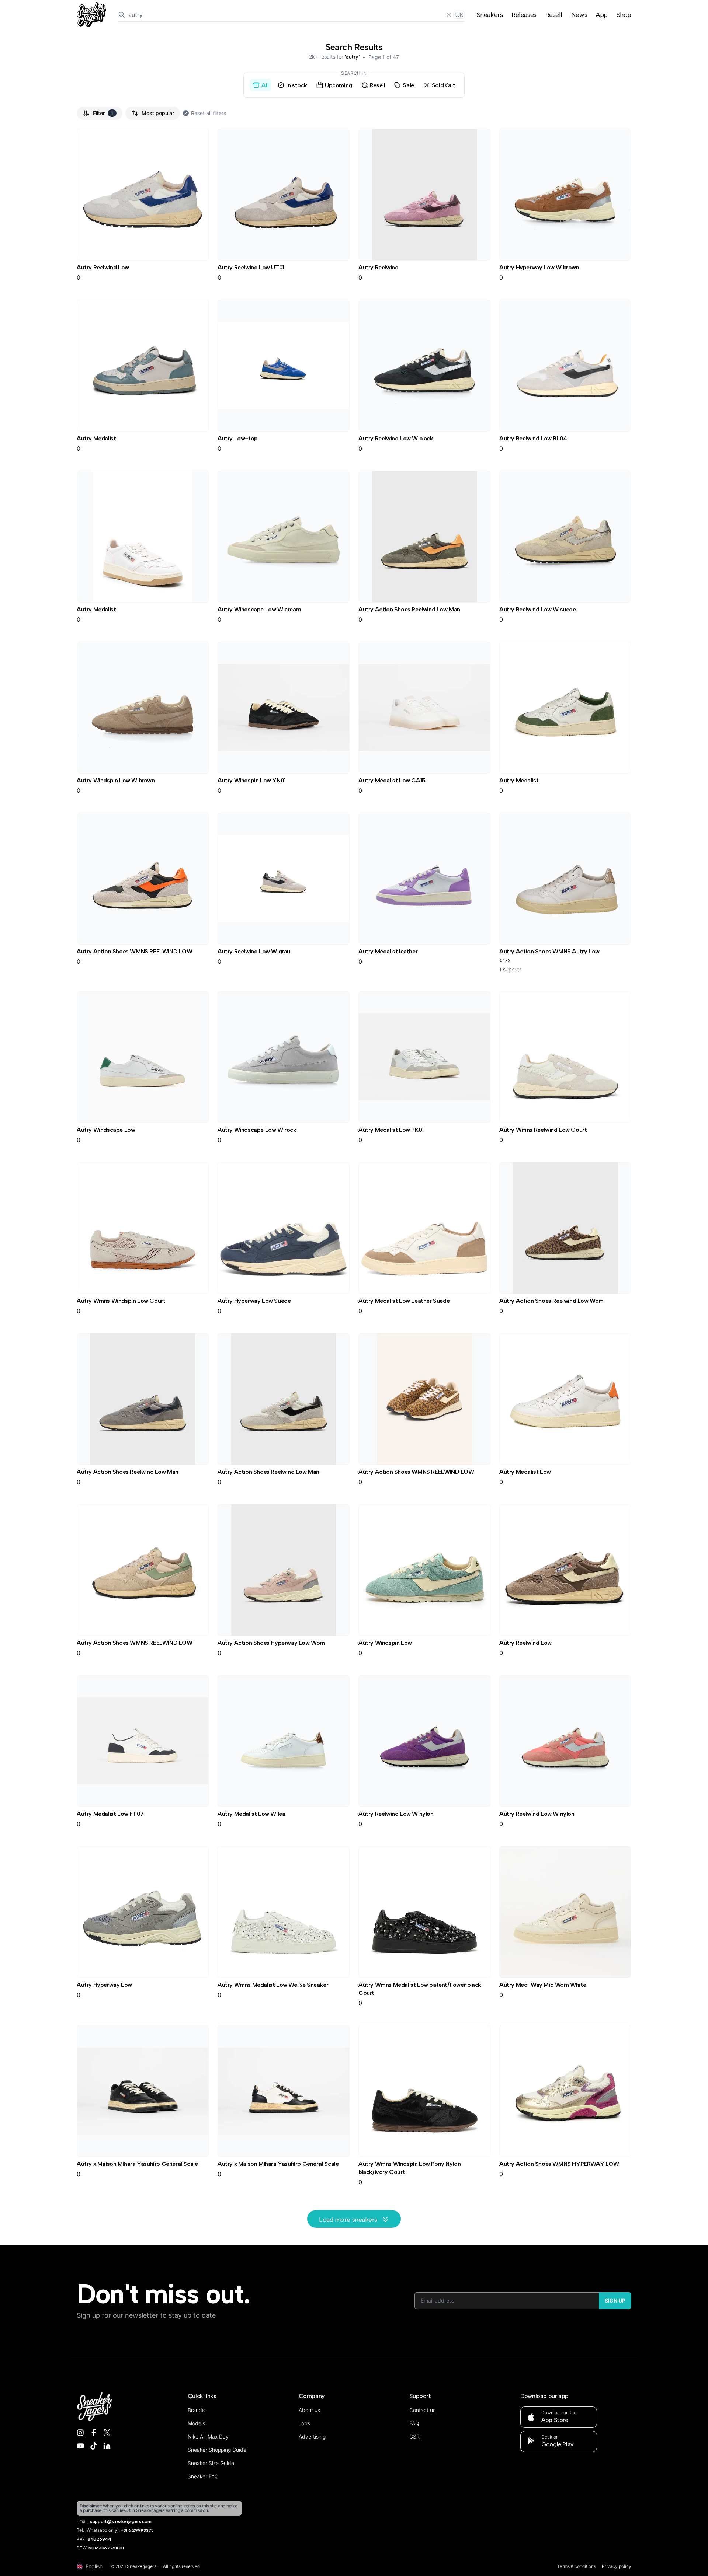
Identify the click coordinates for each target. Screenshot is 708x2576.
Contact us (422, 2410)
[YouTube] (80, 2446)
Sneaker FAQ (203, 2476)
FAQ (414, 2423)
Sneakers (490, 15)
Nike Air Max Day (208, 2437)
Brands (196, 2410)
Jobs (304, 2423)
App (602, 15)
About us (309, 2410)
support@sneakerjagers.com (121, 2521)
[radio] (261, 85)
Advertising (312, 2437)
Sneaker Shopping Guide (217, 2450)
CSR (414, 2437)
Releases (524, 15)
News (579, 15)
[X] (107, 2433)
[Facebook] (94, 2433)
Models (196, 2423)
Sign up (615, 2301)
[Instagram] (80, 2433)
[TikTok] (94, 2446)
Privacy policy (617, 2566)
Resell (554, 15)
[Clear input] (449, 15)
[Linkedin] (107, 2446)
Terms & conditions (577, 2566)
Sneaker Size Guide (211, 2463)
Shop (624, 15)
